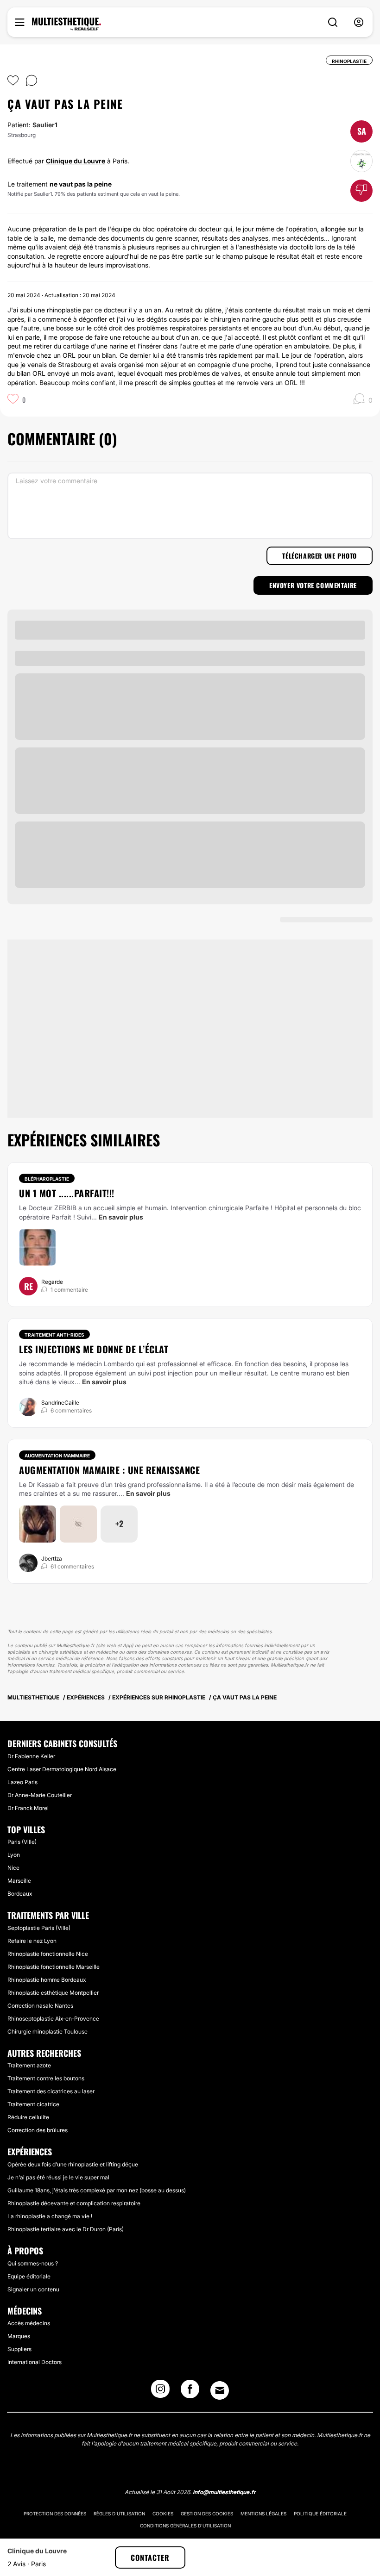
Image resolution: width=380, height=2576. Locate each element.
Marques (19, 2336)
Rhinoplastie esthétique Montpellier (53, 1993)
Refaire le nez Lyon (32, 1941)
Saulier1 (45, 125)
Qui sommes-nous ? (33, 2263)
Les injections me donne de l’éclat (94, 1349)
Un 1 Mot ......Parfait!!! (67, 1193)
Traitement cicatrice (33, 2104)
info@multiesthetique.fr (224, 2492)
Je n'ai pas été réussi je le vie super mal (58, 2177)
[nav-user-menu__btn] (359, 22)
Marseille (19, 1881)
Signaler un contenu (33, 2289)
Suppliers (19, 2349)
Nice (13, 1868)
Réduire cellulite (28, 2117)
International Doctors (35, 2362)
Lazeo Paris (22, 1782)
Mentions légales (263, 2514)
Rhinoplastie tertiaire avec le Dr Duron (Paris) (66, 2229)
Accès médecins (29, 2323)
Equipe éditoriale (29, 2276)
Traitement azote (29, 2065)
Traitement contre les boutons (46, 2078)
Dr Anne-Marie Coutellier (40, 1795)
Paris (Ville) (22, 1842)
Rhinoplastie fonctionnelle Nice (48, 1954)
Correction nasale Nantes (40, 2006)
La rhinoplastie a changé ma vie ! (50, 2216)
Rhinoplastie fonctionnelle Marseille (54, 1967)
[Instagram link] (160, 2392)
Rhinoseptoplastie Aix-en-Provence (53, 2019)
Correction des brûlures (38, 2130)
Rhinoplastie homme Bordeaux (47, 1980)
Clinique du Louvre (76, 161)
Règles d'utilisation (119, 2514)
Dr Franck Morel (28, 1808)
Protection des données (55, 2514)
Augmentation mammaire (57, 1456)
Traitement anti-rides (54, 1335)
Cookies (163, 2514)
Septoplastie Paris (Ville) (39, 1928)
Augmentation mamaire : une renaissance (109, 1470)
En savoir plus (121, 1217)
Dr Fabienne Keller (31, 1756)
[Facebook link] (190, 2392)
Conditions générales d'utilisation (185, 2526)
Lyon (14, 1855)
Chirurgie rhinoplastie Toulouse (47, 2032)
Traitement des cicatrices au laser (51, 2091)
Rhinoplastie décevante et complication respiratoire (74, 2203)
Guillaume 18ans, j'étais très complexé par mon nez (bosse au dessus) (97, 2190)
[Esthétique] (66, 24)
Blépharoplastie (47, 1179)
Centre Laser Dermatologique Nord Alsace (62, 1769)
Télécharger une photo (320, 556)
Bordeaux (20, 1894)
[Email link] (220, 2390)
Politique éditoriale (320, 2514)
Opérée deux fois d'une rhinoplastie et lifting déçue (73, 2164)
